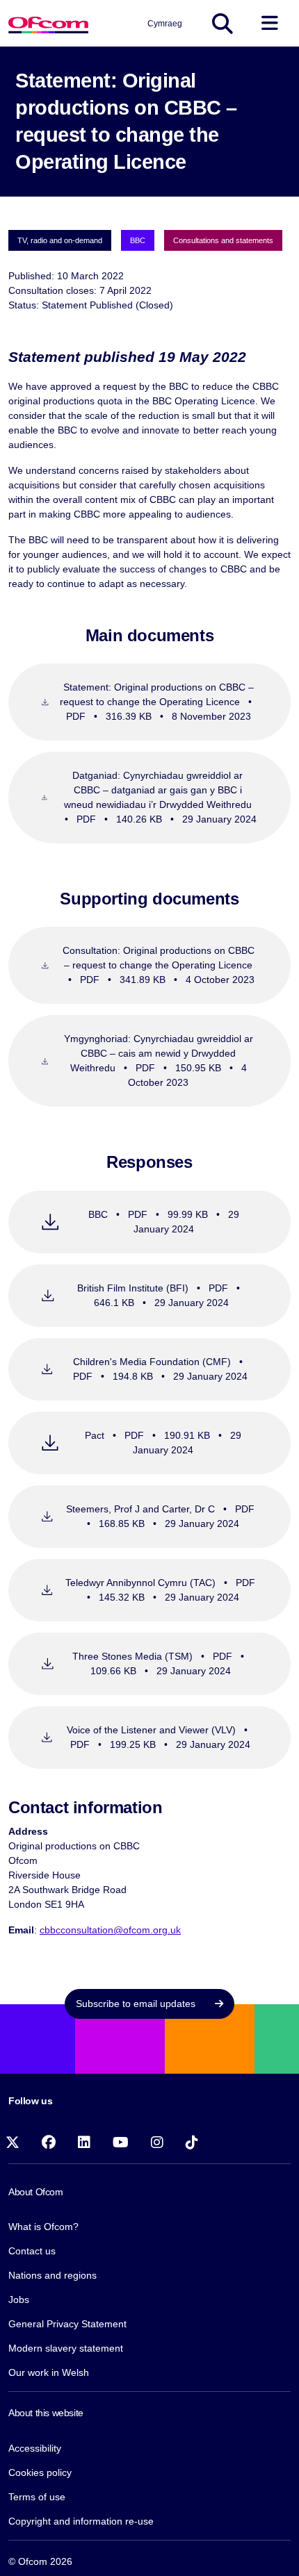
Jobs (19, 2300)
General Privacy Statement (67, 2324)
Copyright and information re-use (81, 2521)
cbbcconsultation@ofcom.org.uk (110, 1930)
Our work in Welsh (49, 2372)
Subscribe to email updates (137, 2004)
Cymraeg (165, 24)
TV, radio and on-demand (60, 240)
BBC (138, 240)
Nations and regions (52, 2275)
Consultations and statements (223, 240)
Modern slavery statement (66, 2348)
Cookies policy (40, 2472)
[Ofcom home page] (48, 23)
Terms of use (37, 2497)
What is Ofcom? (43, 2227)
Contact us (32, 2251)
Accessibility (35, 2448)
